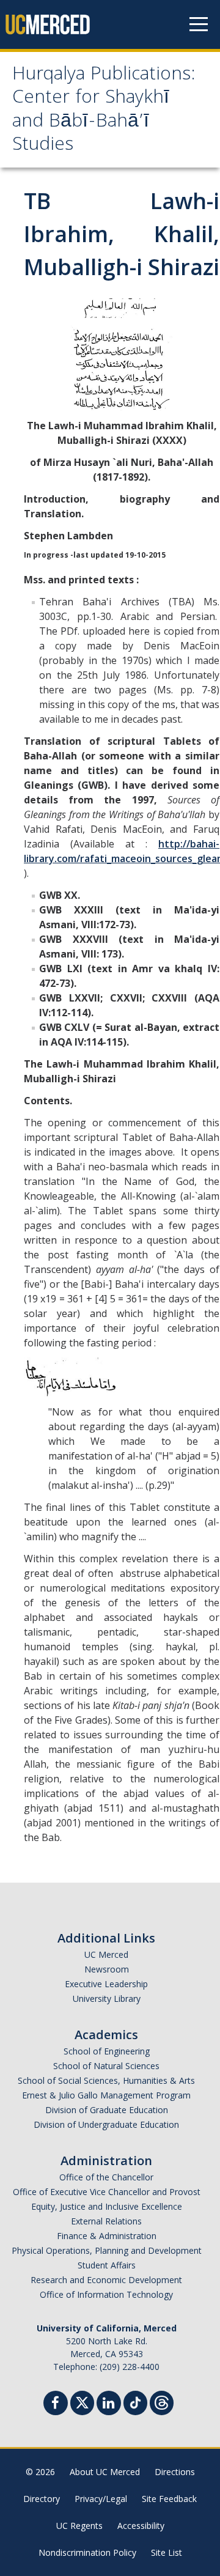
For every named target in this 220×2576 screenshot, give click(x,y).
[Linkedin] (109, 2404)
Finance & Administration (107, 2236)
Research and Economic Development (106, 2280)
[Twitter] (82, 2401)
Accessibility (141, 2526)
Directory (42, 2499)
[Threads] (162, 2401)
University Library (107, 1998)
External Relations (106, 2221)
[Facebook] (56, 2404)
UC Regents (79, 2526)
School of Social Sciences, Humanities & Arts (106, 2080)
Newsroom (107, 1969)
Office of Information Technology (106, 2294)
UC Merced (106, 1954)
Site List (167, 2552)
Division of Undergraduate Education (106, 2124)
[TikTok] (135, 2401)
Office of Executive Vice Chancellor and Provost (107, 2192)
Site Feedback (169, 2499)
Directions (175, 2472)
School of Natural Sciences (106, 2066)
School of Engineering (107, 2051)
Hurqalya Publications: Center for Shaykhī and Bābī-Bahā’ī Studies (104, 111)
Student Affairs (107, 2265)
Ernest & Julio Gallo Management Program (106, 2095)
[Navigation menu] (199, 24)
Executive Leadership (106, 1984)
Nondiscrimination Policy (87, 2552)
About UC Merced (105, 2472)
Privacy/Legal (101, 2499)
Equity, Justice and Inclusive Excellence (107, 2206)
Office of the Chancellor (106, 2177)
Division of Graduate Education (107, 2110)
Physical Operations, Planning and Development (107, 2250)
